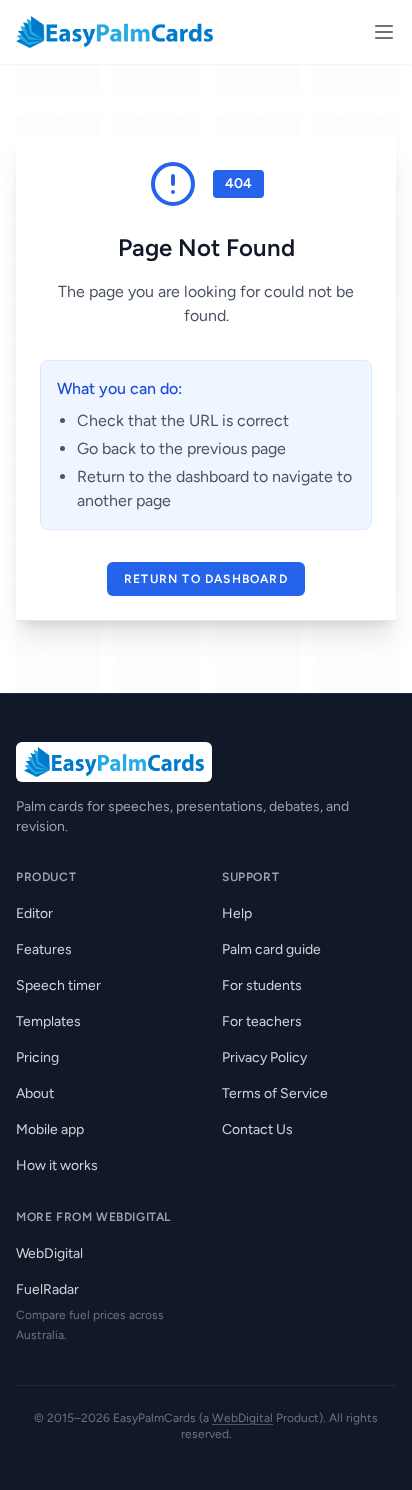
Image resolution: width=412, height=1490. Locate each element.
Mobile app (50, 1129)
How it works (57, 1165)
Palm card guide (271, 949)
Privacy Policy (264, 1057)
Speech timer (58, 985)
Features (44, 949)
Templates (48, 1021)
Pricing (37, 1057)
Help (237, 913)
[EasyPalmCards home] (114, 32)
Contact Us (257, 1129)
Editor (34, 913)
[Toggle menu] (384, 32)
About (35, 1093)
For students (262, 985)
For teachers (262, 1021)
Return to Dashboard (206, 579)
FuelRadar (47, 1289)
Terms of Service (275, 1093)
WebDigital (49, 1253)
